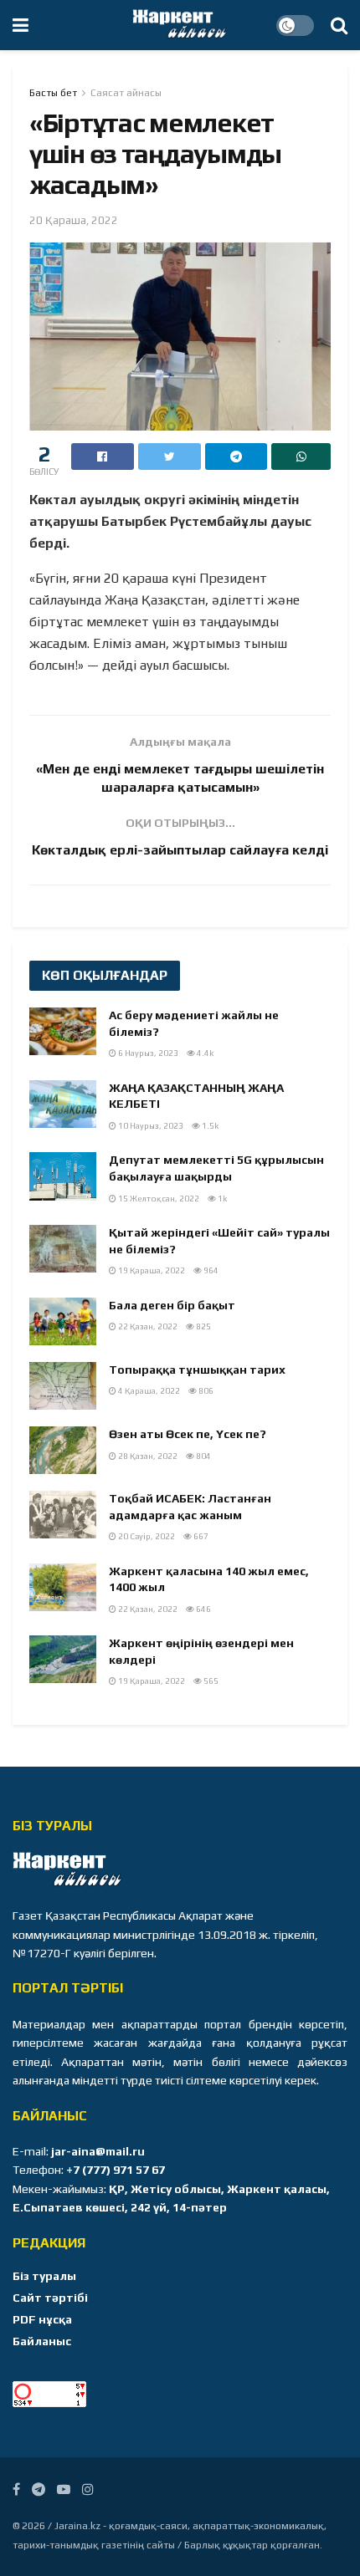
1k (221, 1199)
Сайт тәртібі (50, 2298)
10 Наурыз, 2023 (150, 1126)
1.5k (209, 1126)
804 (203, 1456)
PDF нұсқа (42, 2319)
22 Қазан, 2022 (147, 1326)
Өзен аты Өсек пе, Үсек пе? (188, 1434)
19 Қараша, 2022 (151, 1270)
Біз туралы (44, 2276)
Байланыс (42, 2341)
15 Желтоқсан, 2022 (158, 1199)
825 (203, 1326)
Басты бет (53, 93)
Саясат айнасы (126, 93)
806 (205, 1391)
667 (200, 1536)
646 (203, 1609)
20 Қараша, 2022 (74, 220)
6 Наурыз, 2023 (147, 1053)
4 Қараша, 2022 (148, 1391)
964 (210, 1270)
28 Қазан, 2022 (147, 1456)
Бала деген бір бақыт (172, 1305)
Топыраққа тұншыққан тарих (197, 1370)
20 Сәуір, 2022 (146, 1536)
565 (210, 1681)
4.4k (204, 1053)
